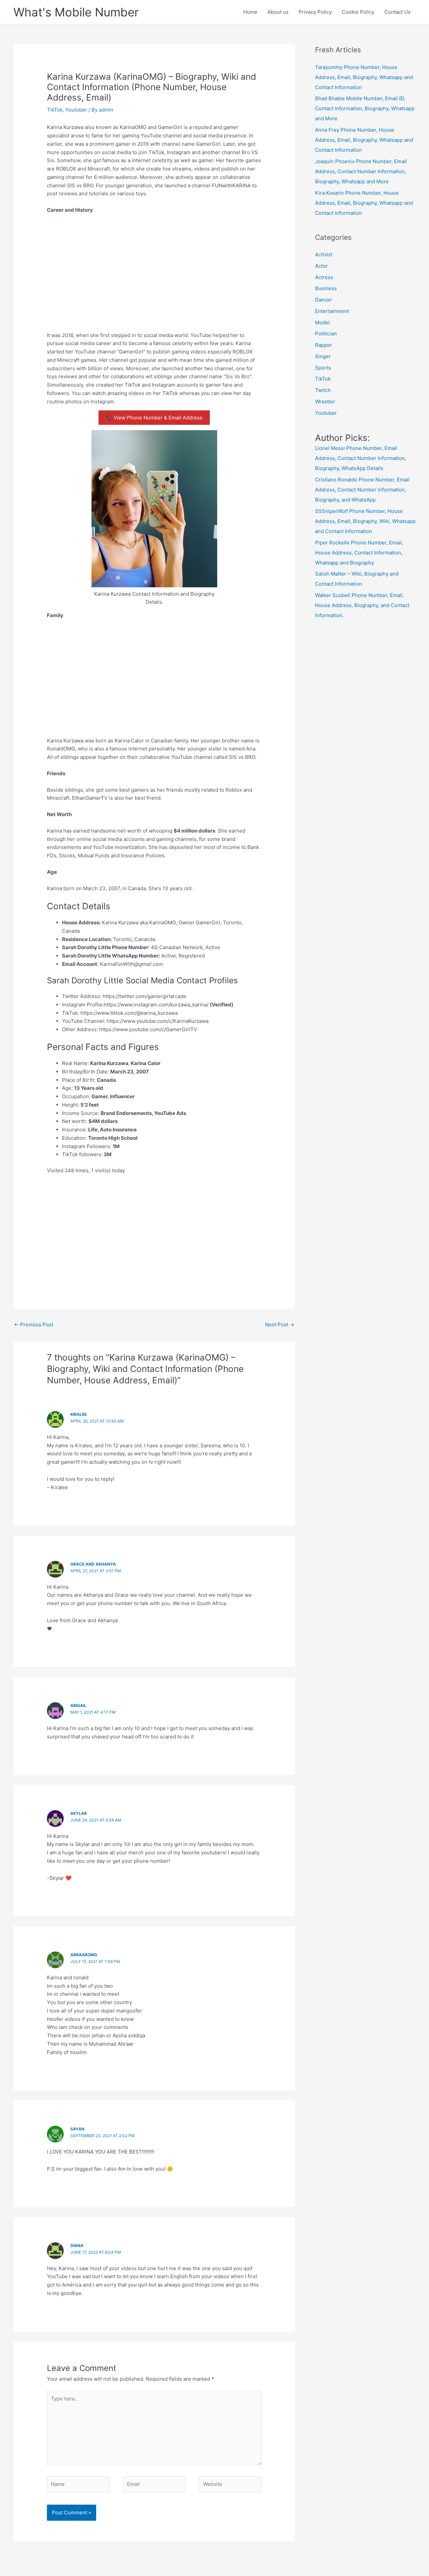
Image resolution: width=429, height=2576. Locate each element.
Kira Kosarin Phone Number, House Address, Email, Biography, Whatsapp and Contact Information (364, 203)
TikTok (55, 110)
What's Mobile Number (76, 12)
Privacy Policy (315, 12)
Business (326, 288)
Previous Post (34, 1325)
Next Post (280, 1325)
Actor (321, 266)
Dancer (324, 300)
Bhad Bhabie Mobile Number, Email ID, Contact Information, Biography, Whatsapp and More (365, 108)
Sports (323, 368)
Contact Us (397, 12)
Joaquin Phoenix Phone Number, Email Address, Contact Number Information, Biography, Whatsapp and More (361, 171)
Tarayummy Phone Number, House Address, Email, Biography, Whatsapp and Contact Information (364, 77)
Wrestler (325, 402)
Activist (324, 254)
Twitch (323, 390)
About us (278, 12)
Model (322, 322)
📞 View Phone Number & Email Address (154, 418)
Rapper (324, 345)
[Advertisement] (154, 269)
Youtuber (76, 110)
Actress (324, 277)
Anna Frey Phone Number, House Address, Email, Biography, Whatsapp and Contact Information (364, 140)
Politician (326, 334)
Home (250, 12)
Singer (323, 356)
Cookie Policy (358, 12)
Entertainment (332, 311)
